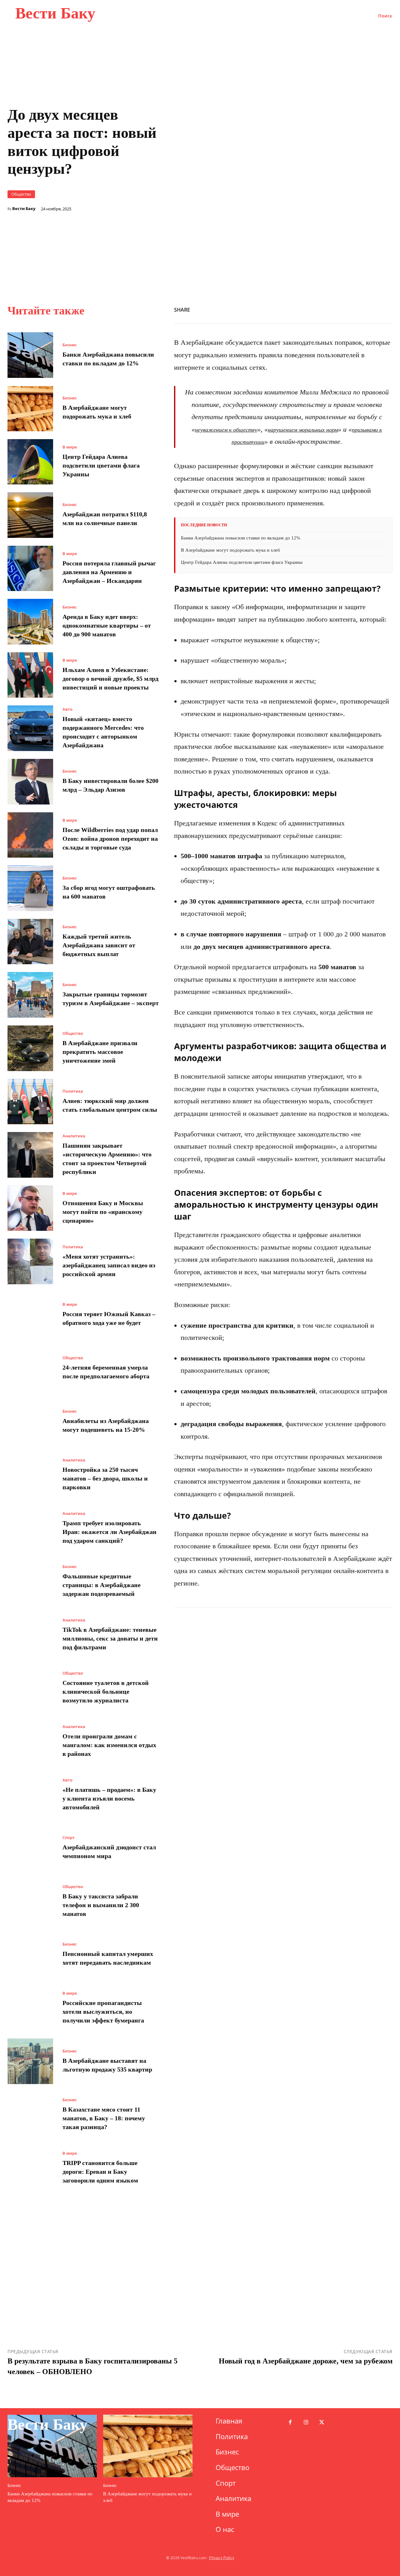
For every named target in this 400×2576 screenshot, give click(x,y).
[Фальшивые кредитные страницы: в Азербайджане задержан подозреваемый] (30, 1581)
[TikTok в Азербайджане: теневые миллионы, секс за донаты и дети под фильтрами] (30, 1635)
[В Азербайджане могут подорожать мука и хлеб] (30, 408)
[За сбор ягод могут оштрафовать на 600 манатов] (30, 888)
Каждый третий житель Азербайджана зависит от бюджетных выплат (99, 945)
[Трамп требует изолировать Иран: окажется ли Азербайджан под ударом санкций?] (30, 1528)
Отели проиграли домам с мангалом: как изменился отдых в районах (109, 1745)
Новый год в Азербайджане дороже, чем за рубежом (306, 2361)
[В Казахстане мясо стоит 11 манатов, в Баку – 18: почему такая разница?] (30, 2115)
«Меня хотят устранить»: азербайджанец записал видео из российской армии (109, 1265)
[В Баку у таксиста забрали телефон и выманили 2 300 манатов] (30, 1902)
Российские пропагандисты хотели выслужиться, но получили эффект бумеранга (103, 2012)
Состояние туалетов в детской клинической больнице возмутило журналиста (106, 1691)
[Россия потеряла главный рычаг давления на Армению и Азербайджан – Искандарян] (30, 569)
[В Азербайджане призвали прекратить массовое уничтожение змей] (30, 1048)
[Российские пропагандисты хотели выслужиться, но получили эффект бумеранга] (30, 2008)
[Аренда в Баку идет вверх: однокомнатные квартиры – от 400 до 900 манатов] (30, 622)
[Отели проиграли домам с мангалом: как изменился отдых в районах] (30, 1742)
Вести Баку (24, 209)
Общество (21, 194)
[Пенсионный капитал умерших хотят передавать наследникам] (30, 1955)
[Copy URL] (328, 309)
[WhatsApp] (314, 309)
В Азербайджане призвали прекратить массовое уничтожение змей (100, 1052)
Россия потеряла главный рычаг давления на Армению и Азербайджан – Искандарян (109, 572)
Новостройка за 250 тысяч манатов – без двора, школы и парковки (105, 1478)
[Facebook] (285, 309)
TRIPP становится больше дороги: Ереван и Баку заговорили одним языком (100, 2172)
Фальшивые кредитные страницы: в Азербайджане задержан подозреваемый (102, 1585)
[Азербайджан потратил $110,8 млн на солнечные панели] (30, 515)
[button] (385, 16)
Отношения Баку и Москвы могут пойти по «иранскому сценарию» (103, 1212)
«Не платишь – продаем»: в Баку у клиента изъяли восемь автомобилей (109, 1798)
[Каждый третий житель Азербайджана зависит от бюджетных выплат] (30, 942)
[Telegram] (371, 309)
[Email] (357, 309)
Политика (73, 1091)
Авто (67, 709)
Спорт (69, 1838)
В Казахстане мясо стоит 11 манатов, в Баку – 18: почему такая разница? (104, 2118)
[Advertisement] (283, 225)
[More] (386, 309)
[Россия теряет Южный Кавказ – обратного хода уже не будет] (30, 1315)
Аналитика (74, 1136)
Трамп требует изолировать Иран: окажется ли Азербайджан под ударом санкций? (110, 1532)
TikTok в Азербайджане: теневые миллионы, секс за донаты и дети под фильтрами (110, 1638)
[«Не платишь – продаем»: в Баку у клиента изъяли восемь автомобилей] (30, 1795)
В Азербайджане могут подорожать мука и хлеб (230, 550)
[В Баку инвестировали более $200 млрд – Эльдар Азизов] (30, 782)
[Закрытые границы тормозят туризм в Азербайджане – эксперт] (30, 995)
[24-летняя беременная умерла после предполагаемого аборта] (30, 1368)
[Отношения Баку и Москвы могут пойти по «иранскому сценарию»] (30, 1208)
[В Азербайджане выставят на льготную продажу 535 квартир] (30, 2061)
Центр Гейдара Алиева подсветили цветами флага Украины (101, 465)
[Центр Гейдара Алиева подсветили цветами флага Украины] (30, 462)
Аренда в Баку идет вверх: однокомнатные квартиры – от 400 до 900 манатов (107, 625)
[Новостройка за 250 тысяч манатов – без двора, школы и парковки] (30, 1475)
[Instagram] (306, 2423)
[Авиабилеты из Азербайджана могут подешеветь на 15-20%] (30, 1421)
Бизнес (70, 345)
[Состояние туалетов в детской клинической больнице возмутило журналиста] (30, 1688)
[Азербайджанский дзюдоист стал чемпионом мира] (30, 1848)
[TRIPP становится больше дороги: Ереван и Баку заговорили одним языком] (30, 2168)
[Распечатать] (342, 309)
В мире (70, 447)
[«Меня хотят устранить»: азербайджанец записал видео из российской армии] (30, 1261)
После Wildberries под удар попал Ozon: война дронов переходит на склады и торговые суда (110, 839)
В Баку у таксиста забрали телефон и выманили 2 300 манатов (101, 1905)
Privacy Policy (222, 2558)
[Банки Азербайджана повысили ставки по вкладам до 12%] (30, 355)
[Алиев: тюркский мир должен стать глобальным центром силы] (30, 1102)
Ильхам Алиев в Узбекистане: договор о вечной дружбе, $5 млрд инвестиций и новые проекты (110, 679)
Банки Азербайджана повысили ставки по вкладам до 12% (241, 538)
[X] (299, 309)
